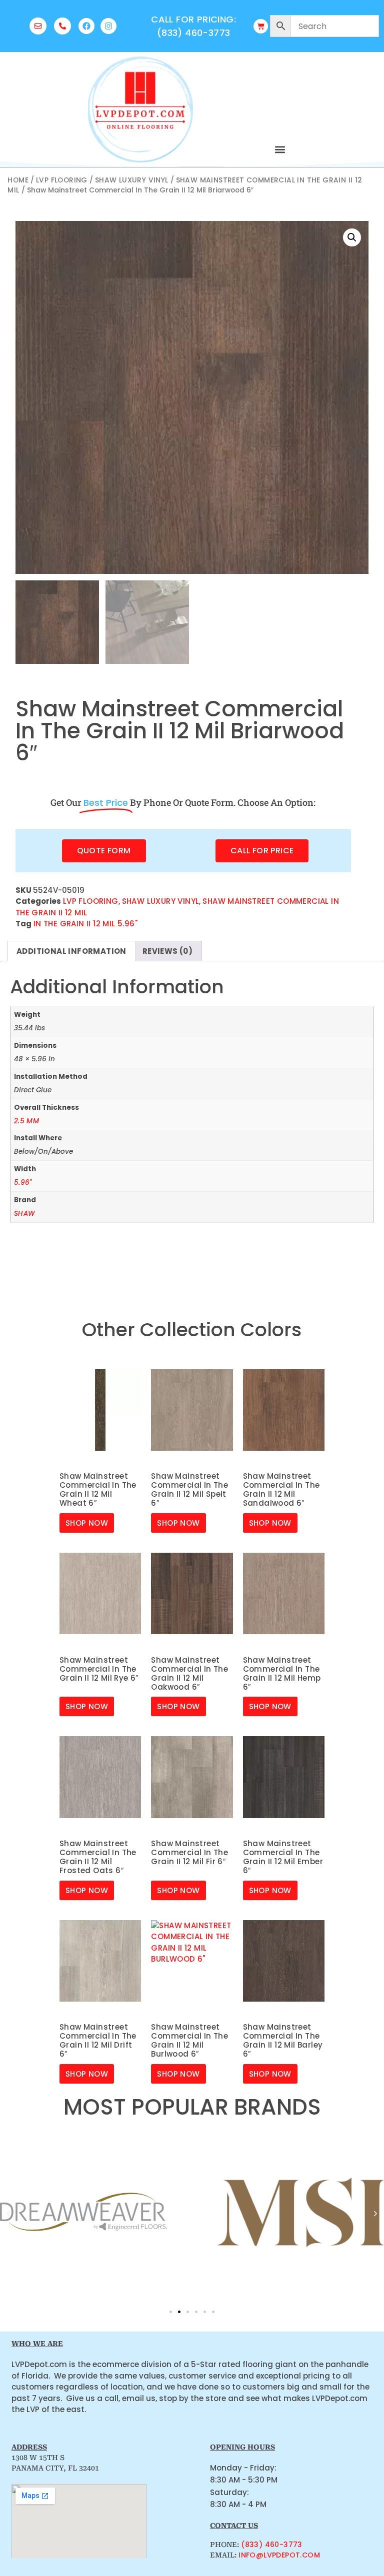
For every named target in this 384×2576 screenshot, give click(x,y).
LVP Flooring (62, 180)
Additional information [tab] (71, 951)
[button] (280, 149)
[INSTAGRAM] (108, 26)
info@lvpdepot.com (279, 2555)
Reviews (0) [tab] (167, 951)
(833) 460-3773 (272, 2545)
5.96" (23, 1183)
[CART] (261, 26)
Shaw (24, 1214)
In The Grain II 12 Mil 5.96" (85, 924)
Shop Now (87, 1523)
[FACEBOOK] (86, 26)
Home (18, 180)
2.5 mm (26, 1121)
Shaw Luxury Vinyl (132, 180)
